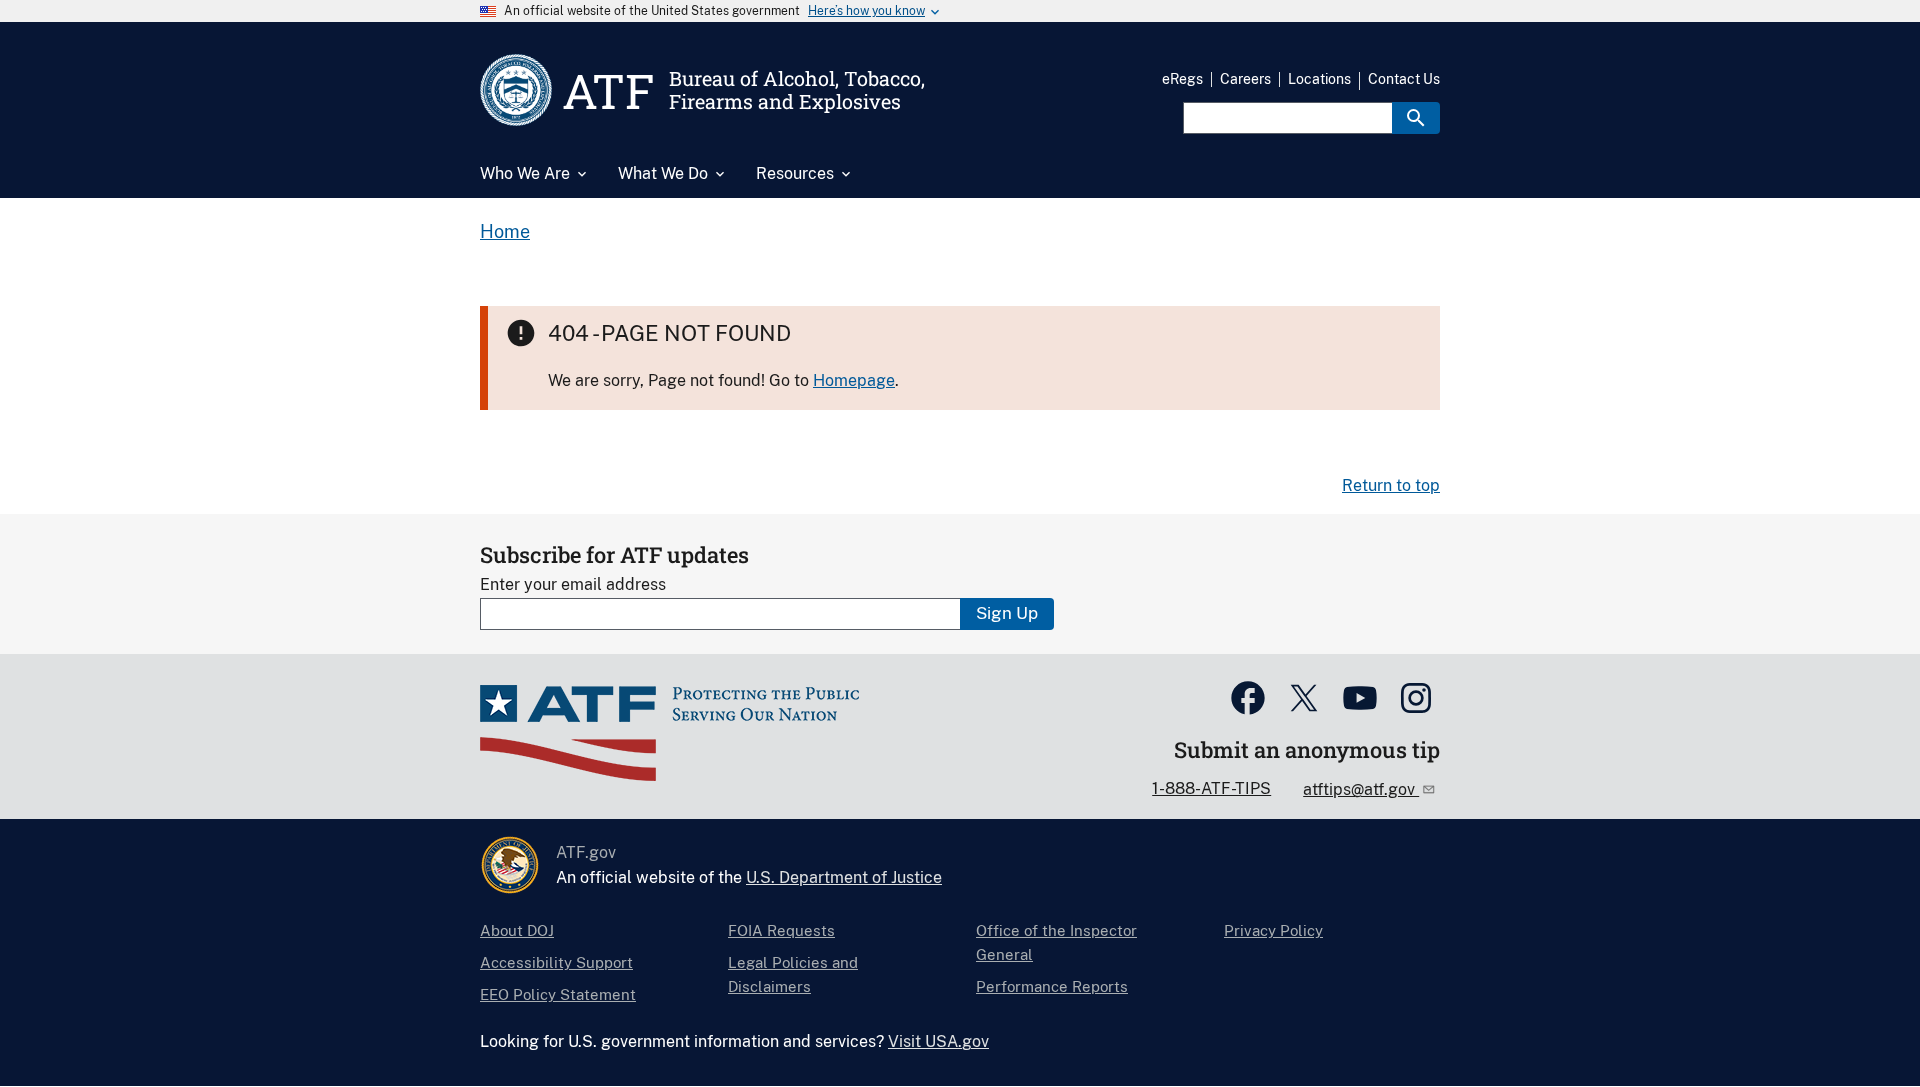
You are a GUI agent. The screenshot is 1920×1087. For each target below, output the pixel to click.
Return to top (1391, 485)
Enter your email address (573, 584)
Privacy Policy (1273, 930)
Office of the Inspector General (1056, 942)
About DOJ (517, 930)
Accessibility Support (556, 962)
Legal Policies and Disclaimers (793, 974)
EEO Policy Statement (558, 994)
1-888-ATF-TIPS (1211, 788)
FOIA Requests (781, 930)
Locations (1319, 79)
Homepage (854, 380)
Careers (1245, 79)
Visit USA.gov (938, 1041)
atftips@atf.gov (1361, 789)
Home (505, 231)
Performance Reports (1052, 986)
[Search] (1416, 118)
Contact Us (1404, 79)
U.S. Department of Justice (844, 877)
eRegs (1182, 79)
